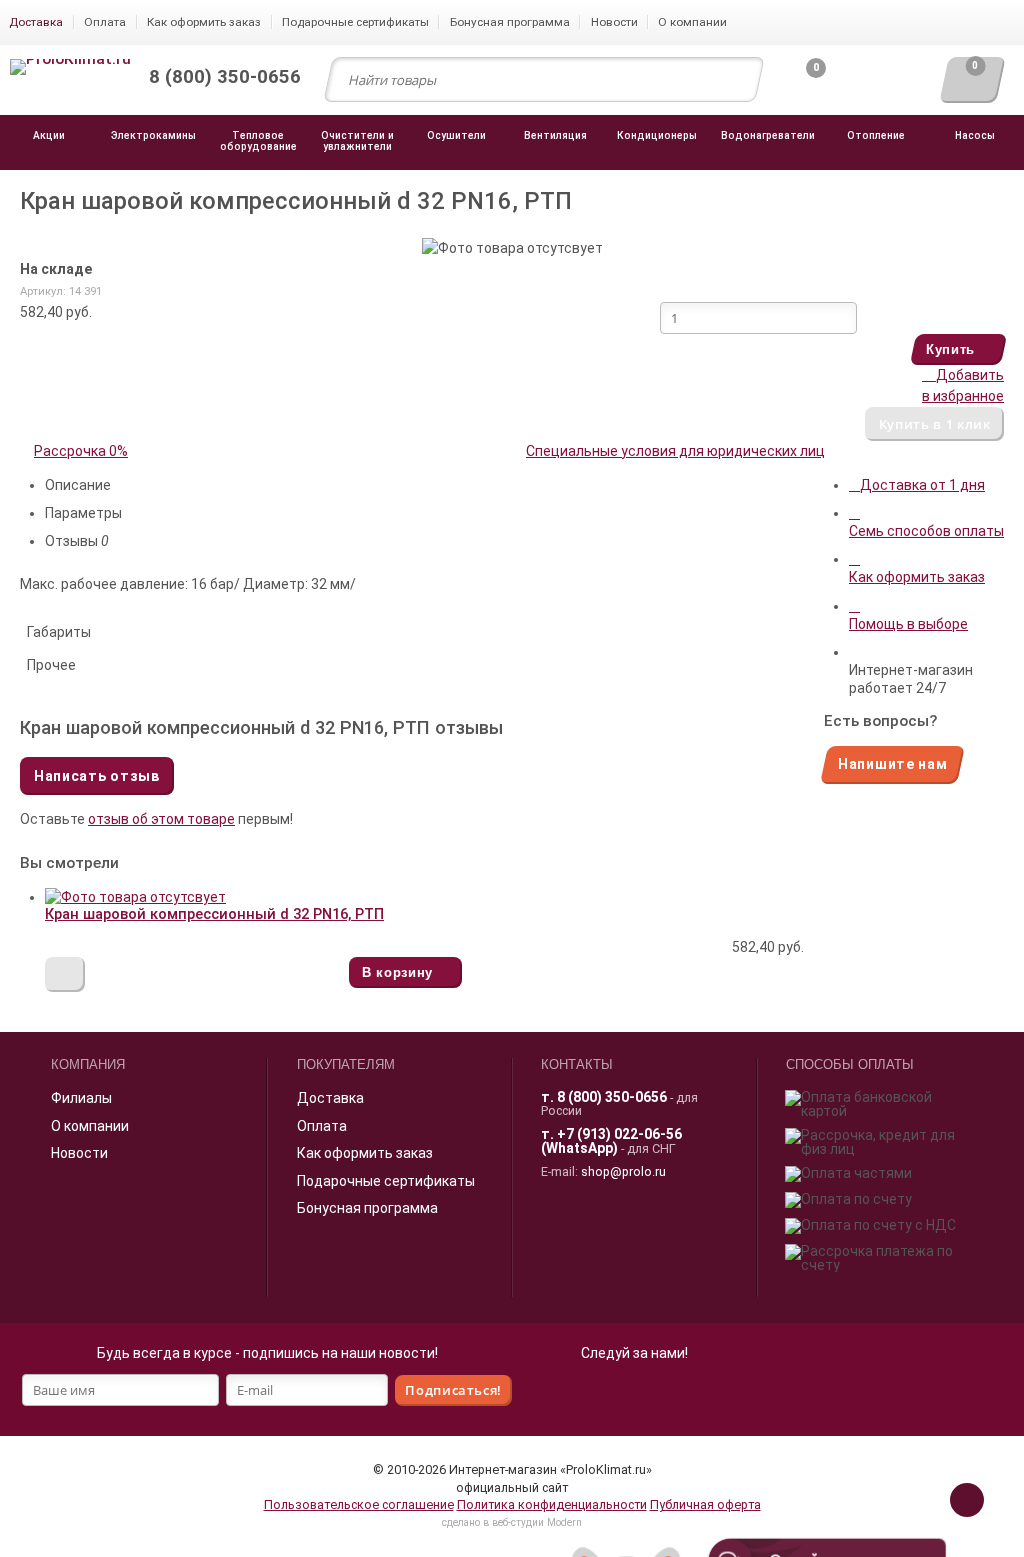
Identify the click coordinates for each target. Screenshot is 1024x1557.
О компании (90, 1126)
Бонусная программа (367, 1208)
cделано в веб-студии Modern (512, 1522)
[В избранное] (65, 974)
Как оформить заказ (365, 1153)
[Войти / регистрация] (875, 85)
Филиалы (81, 1098)
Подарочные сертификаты (386, 1181)
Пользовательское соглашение (359, 1504)
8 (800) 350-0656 (612, 1097)
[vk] (656, 1394)
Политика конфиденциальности (552, 1504)
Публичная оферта (705, 1504)
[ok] (612, 1394)
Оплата (322, 1126)
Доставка (330, 1098)
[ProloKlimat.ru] (70, 68)
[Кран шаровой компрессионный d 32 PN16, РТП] (135, 897)
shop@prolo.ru (623, 1171)
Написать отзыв (97, 776)
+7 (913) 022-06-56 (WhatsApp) (611, 1141)
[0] (799, 85)
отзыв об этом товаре (161, 819)
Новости (79, 1153)
